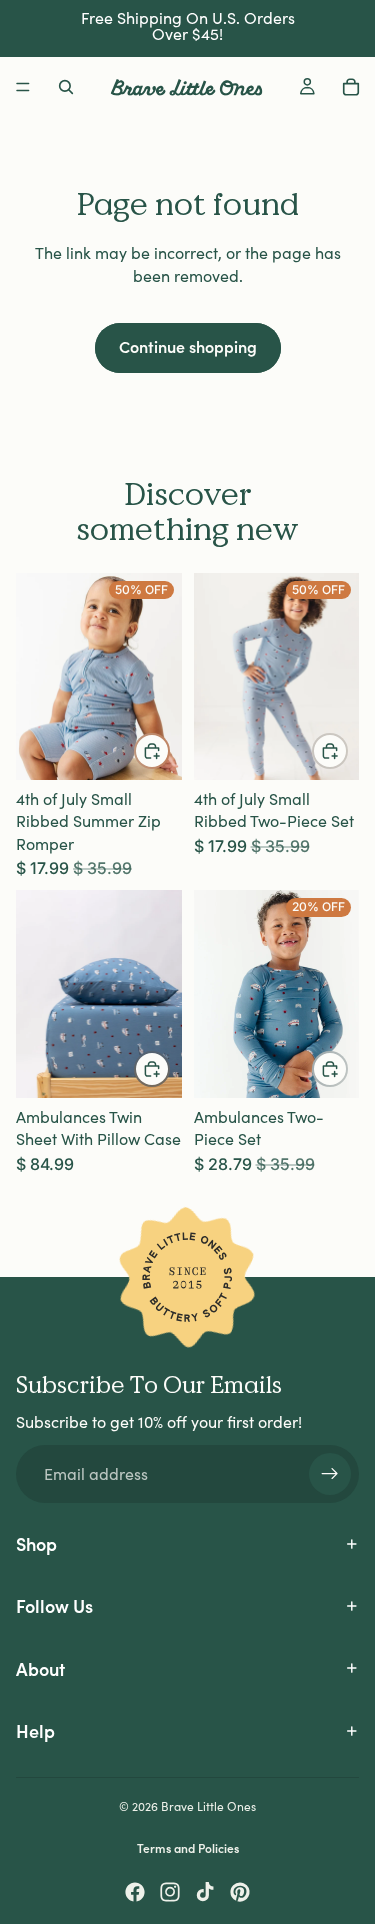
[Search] (66, 87)
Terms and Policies (188, 1847)
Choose (169, 751)
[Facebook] (135, 1892)
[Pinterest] (240, 1892)
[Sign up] (330, 1474)
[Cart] (351, 87)
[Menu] (23, 87)
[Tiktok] (205, 1892)
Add (169, 1068)
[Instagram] (170, 1892)
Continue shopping (188, 346)
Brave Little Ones (208, 1806)
